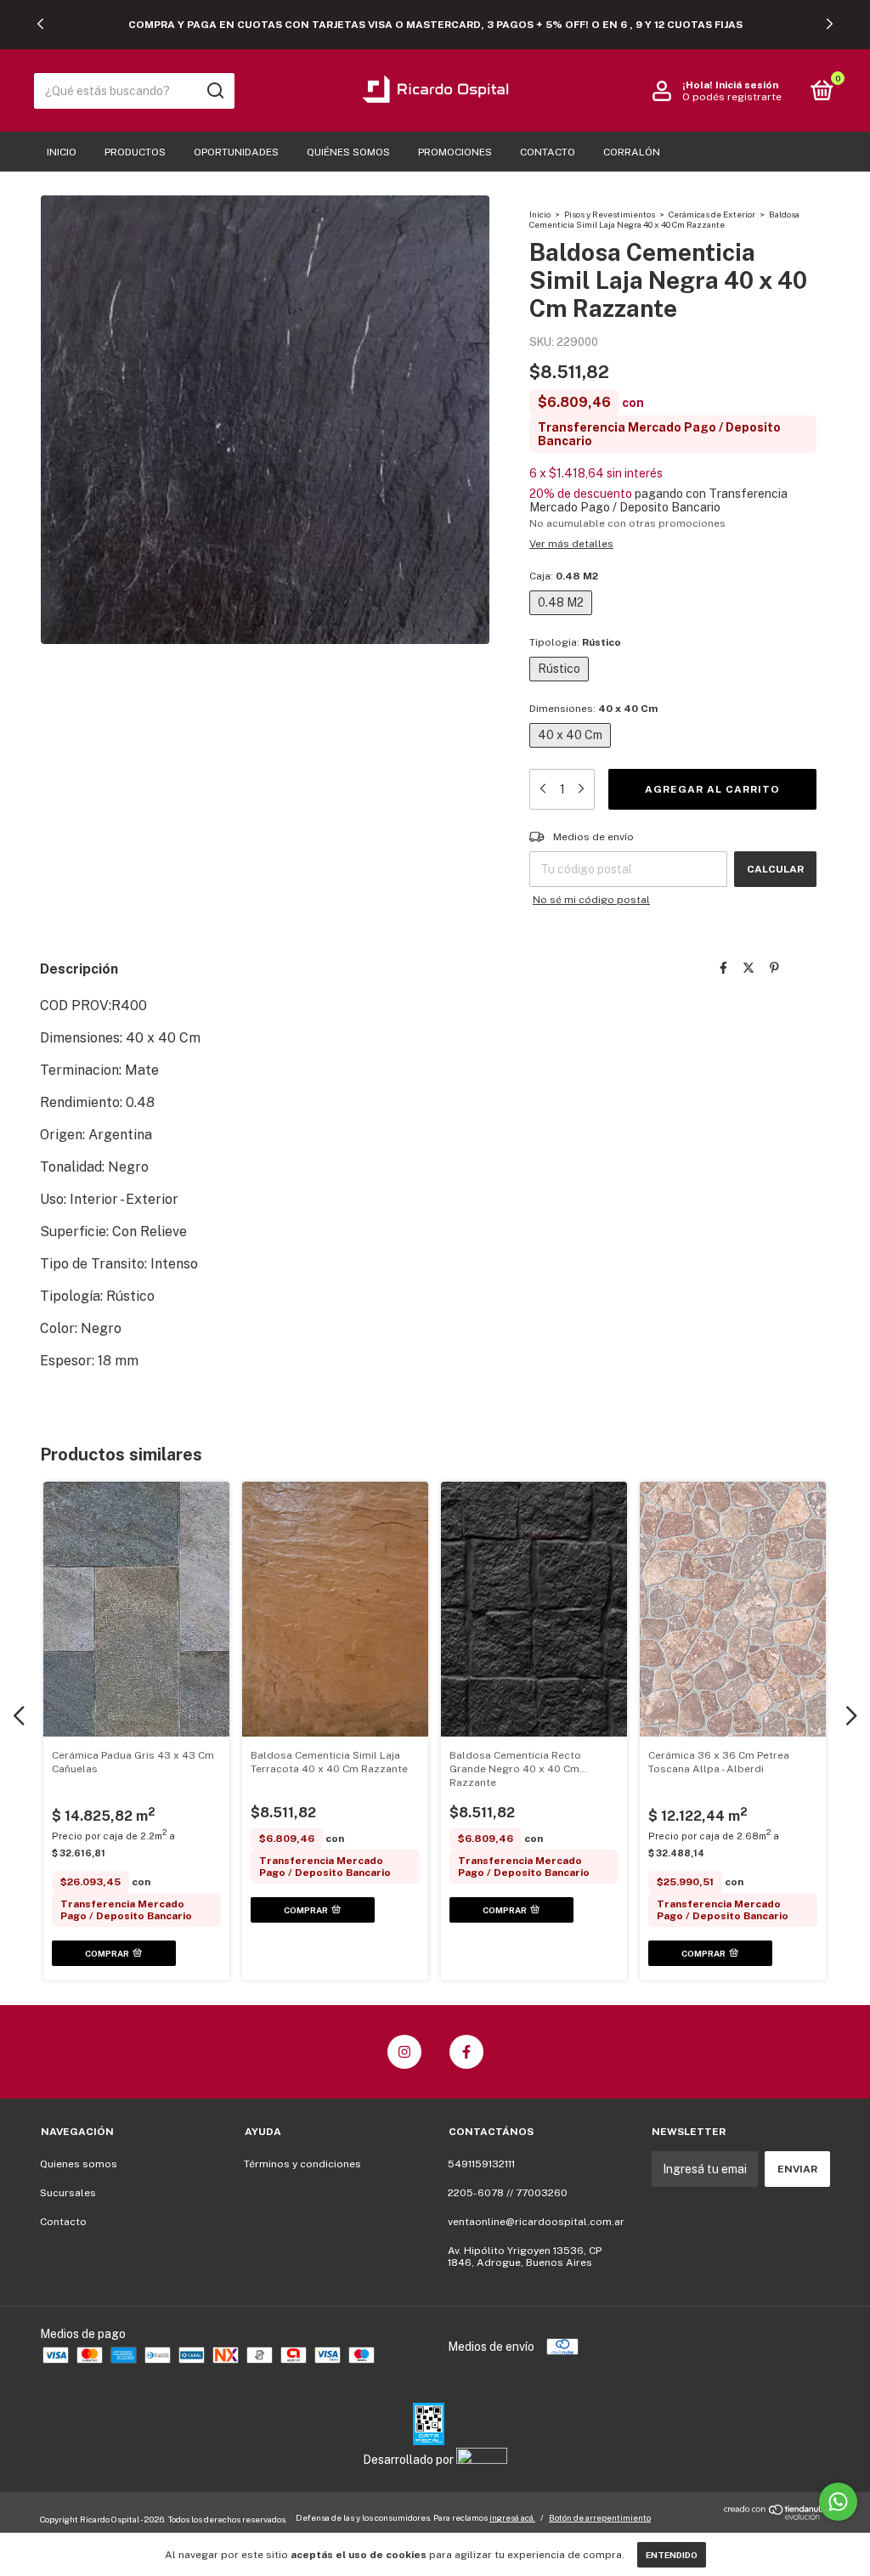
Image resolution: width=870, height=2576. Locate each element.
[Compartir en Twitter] (749, 968)
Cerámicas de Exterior (712, 214)
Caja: (564, 576)
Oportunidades (236, 152)
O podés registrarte (732, 97)
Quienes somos (79, 2164)
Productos (135, 152)
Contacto (548, 152)
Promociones (455, 152)
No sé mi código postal (591, 900)
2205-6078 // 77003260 (508, 2193)
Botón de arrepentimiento (600, 2517)
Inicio (62, 152)
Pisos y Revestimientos (610, 214)
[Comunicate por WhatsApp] (838, 2502)
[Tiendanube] (777, 2517)
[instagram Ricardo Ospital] (404, 2052)
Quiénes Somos (348, 152)
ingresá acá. (512, 2517)
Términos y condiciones (302, 2164)
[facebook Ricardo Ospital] (466, 2052)
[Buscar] (215, 91)
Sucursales (68, 2193)
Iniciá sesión (747, 85)
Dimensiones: (593, 709)
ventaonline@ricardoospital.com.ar (536, 2222)
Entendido (672, 2555)
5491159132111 (481, 2164)
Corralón (632, 152)
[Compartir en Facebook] (723, 968)
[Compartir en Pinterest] (774, 968)
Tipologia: (575, 642)
